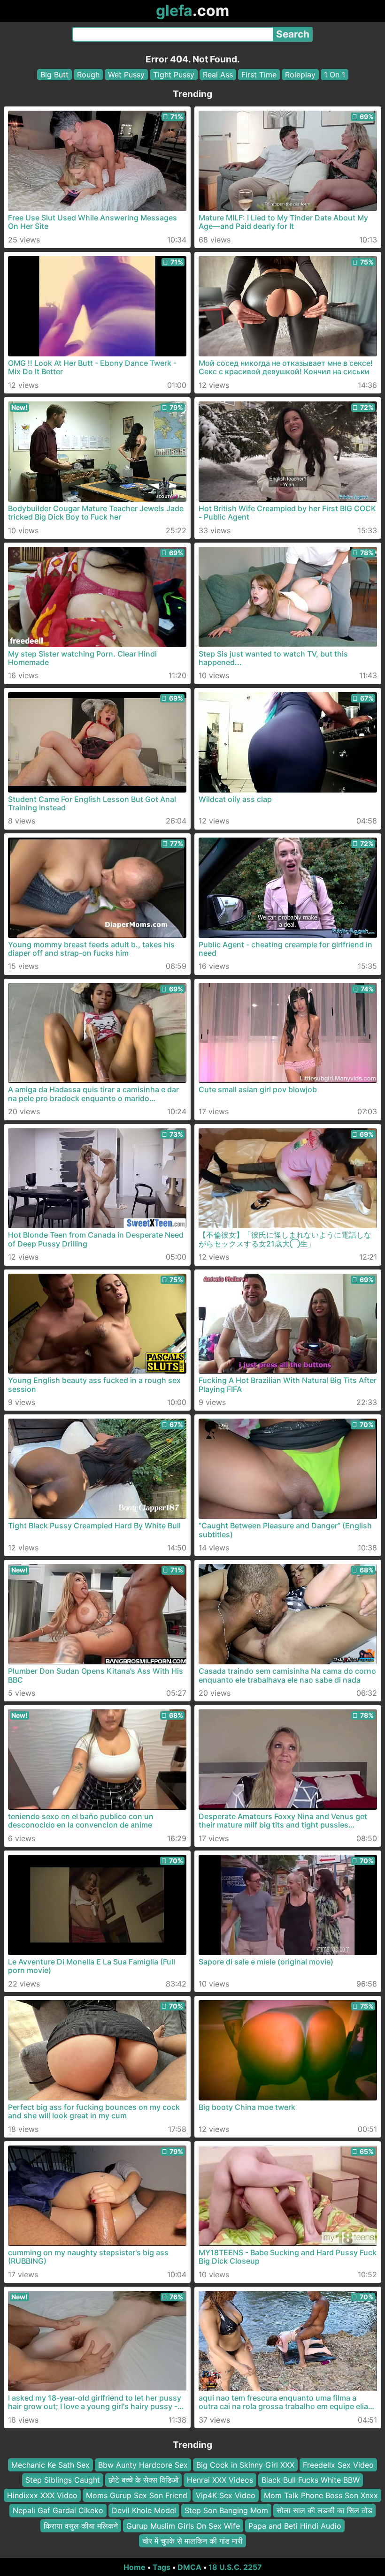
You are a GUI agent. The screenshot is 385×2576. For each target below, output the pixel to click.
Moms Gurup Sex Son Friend (137, 2495)
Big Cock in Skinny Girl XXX (245, 2465)
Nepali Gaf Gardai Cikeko (58, 2510)
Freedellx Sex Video (338, 2465)
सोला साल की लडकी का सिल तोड (324, 2510)
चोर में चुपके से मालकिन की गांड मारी (192, 2541)
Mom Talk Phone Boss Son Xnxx (321, 2495)
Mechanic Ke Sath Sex (50, 2465)
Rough (88, 75)
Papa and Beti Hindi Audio (295, 2525)
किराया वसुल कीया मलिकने (81, 2525)
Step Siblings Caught (63, 2480)
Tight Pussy (174, 75)
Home (135, 2567)
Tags (162, 2567)
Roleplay (300, 75)
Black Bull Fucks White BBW (311, 2480)
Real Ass (218, 75)
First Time (259, 75)
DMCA (189, 2567)
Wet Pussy (126, 75)
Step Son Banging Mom (226, 2510)
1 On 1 (335, 75)
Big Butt (54, 75)
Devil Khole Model (144, 2510)
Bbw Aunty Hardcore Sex (143, 2465)
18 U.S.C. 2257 (235, 2567)
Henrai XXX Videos (220, 2480)
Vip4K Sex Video (226, 2495)
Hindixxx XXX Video (42, 2495)
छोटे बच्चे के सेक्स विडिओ (143, 2480)
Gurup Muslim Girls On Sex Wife (183, 2525)
